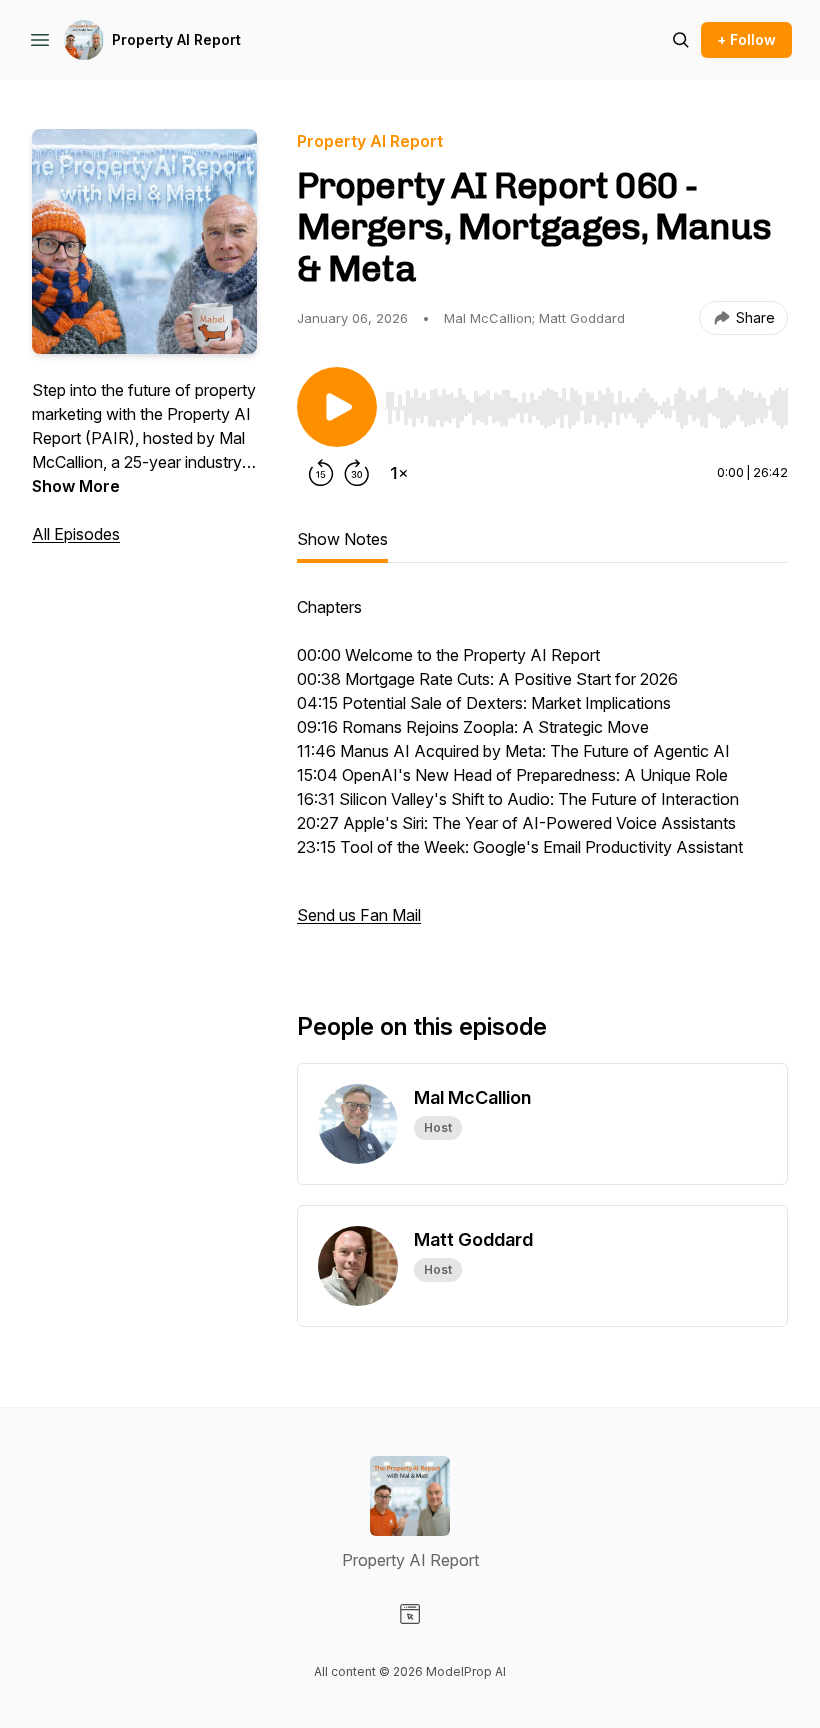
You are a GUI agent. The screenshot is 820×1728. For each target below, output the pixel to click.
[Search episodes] (681, 40)
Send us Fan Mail (359, 915)
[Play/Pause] (337, 407)
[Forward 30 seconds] (357, 473)
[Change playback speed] (399, 473)
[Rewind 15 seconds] (321, 473)
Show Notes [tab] (342, 539)
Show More (76, 486)
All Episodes (76, 534)
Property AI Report (176, 39)
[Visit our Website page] (410, 1614)
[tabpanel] (542, 771)
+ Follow (746, 39)
